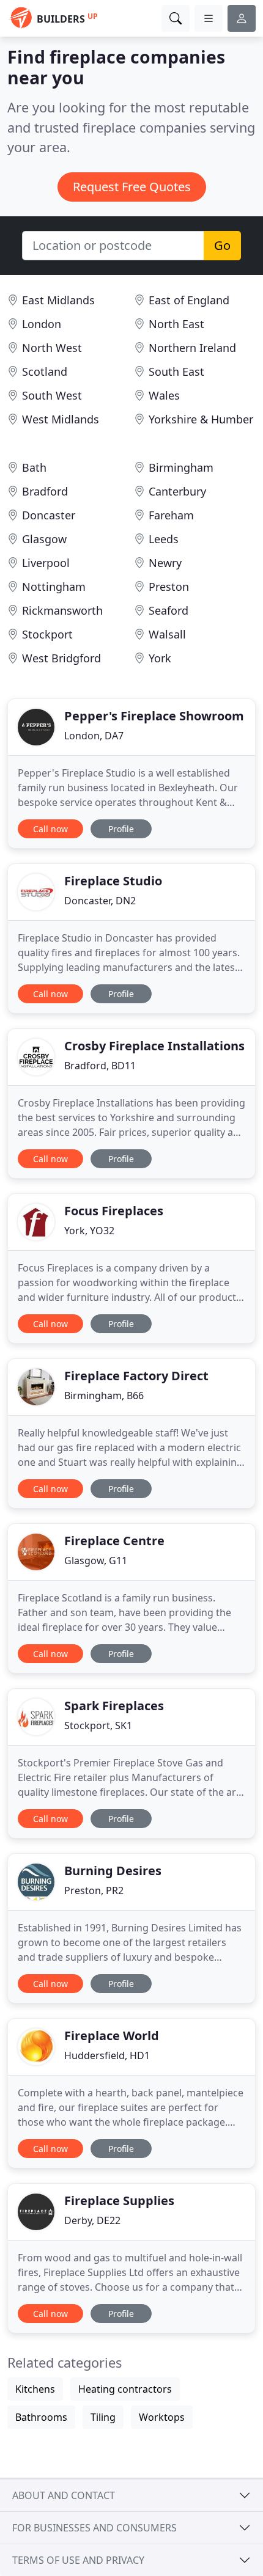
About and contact (64, 2495)
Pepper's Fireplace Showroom (154, 716)
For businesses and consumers (94, 2528)
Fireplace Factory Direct (136, 1376)
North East (176, 324)
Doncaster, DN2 (100, 901)
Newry (165, 563)
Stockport (47, 634)
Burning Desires (113, 1871)
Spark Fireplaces (114, 1706)
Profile (121, 829)
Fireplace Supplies (119, 2201)
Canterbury (177, 491)
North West (52, 348)
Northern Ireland (192, 348)
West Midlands (61, 419)
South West (52, 395)
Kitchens (35, 2389)
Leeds (164, 539)
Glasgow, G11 (96, 1561)
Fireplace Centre (114, 1541)
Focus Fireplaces (114, 1211)
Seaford (169, 610)
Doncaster (49, 515)
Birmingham (181, 467)
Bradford (45, 491)
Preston (169, 587)
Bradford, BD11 (100, 1066)
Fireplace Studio (113, 881)
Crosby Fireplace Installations (154, 1046)
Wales (164, 395)
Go (222, 245)
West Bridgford (61, 658)
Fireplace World (112, 2036)
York (160, 658)
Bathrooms (41, 2417)
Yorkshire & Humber (201, 419)
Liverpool (46, 563)
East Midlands (58, 300)
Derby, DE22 (92, 2220)
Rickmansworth (62, 610)
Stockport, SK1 (98, 1725)
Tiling (103, 2417)
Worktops (162, 2417)
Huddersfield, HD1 (107, 2055)
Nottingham (54, 587)
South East (176, 371)
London (42, 324)
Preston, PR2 (94, 1890)
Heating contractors (125, 2389)
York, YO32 (89, 1231)
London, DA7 (94, 736)
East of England (189, 300)
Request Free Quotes (132, 187)
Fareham (171, 515)
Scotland (45, 371)
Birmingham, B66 (104, 1396)
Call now (50, 829)
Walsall (167, 634)
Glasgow (44, 539)
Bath (34, 467)
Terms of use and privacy (78, 2560)
